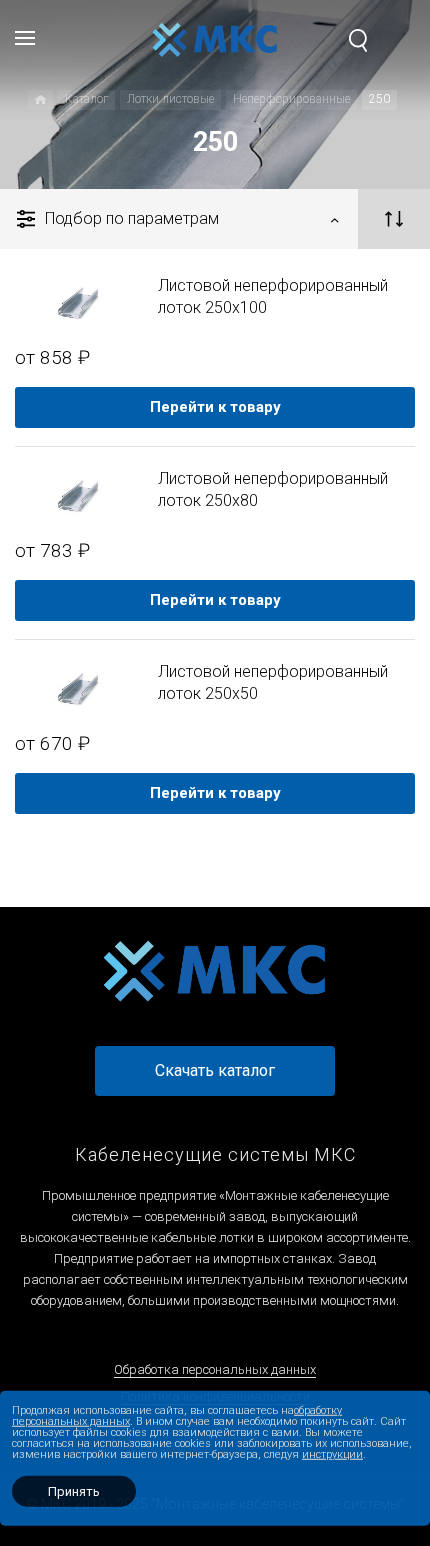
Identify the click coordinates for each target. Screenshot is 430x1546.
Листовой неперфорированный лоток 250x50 (273, 682)
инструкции (332, 1454)
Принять (74, 1491)
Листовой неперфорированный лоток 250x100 (273, 296)
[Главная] (40, 100)
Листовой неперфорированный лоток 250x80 (273, 489)
